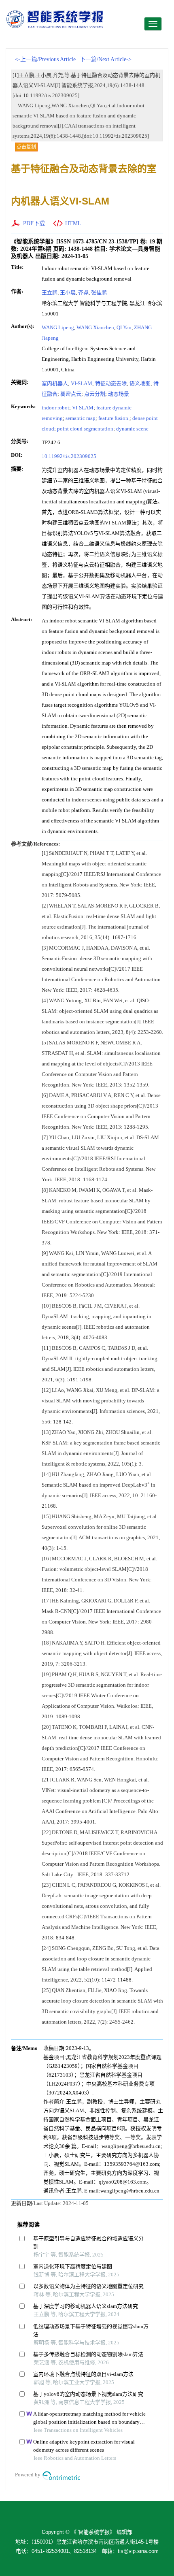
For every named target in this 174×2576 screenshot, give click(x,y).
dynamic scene (132, 429)
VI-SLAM (82, 383)
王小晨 (68, 293)
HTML (73, 223)
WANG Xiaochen (95, 327)
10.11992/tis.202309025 (69, 456)
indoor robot (55, 408)
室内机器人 (55, 383)
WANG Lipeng (58, 327)
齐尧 (83, 293)
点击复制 (26, 147)
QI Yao (124, 327)
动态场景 (119, 394)
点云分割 (95, 394)
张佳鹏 (99, 293)
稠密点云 (71, 394)
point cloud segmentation (85, 429)
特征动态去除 (111, 383)
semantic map (81, 418)
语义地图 (140, 383)
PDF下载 (34, 223)
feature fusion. (114, 418)
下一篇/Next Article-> (106, 59)
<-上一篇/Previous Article (45, 59)
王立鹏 (50, 293)
